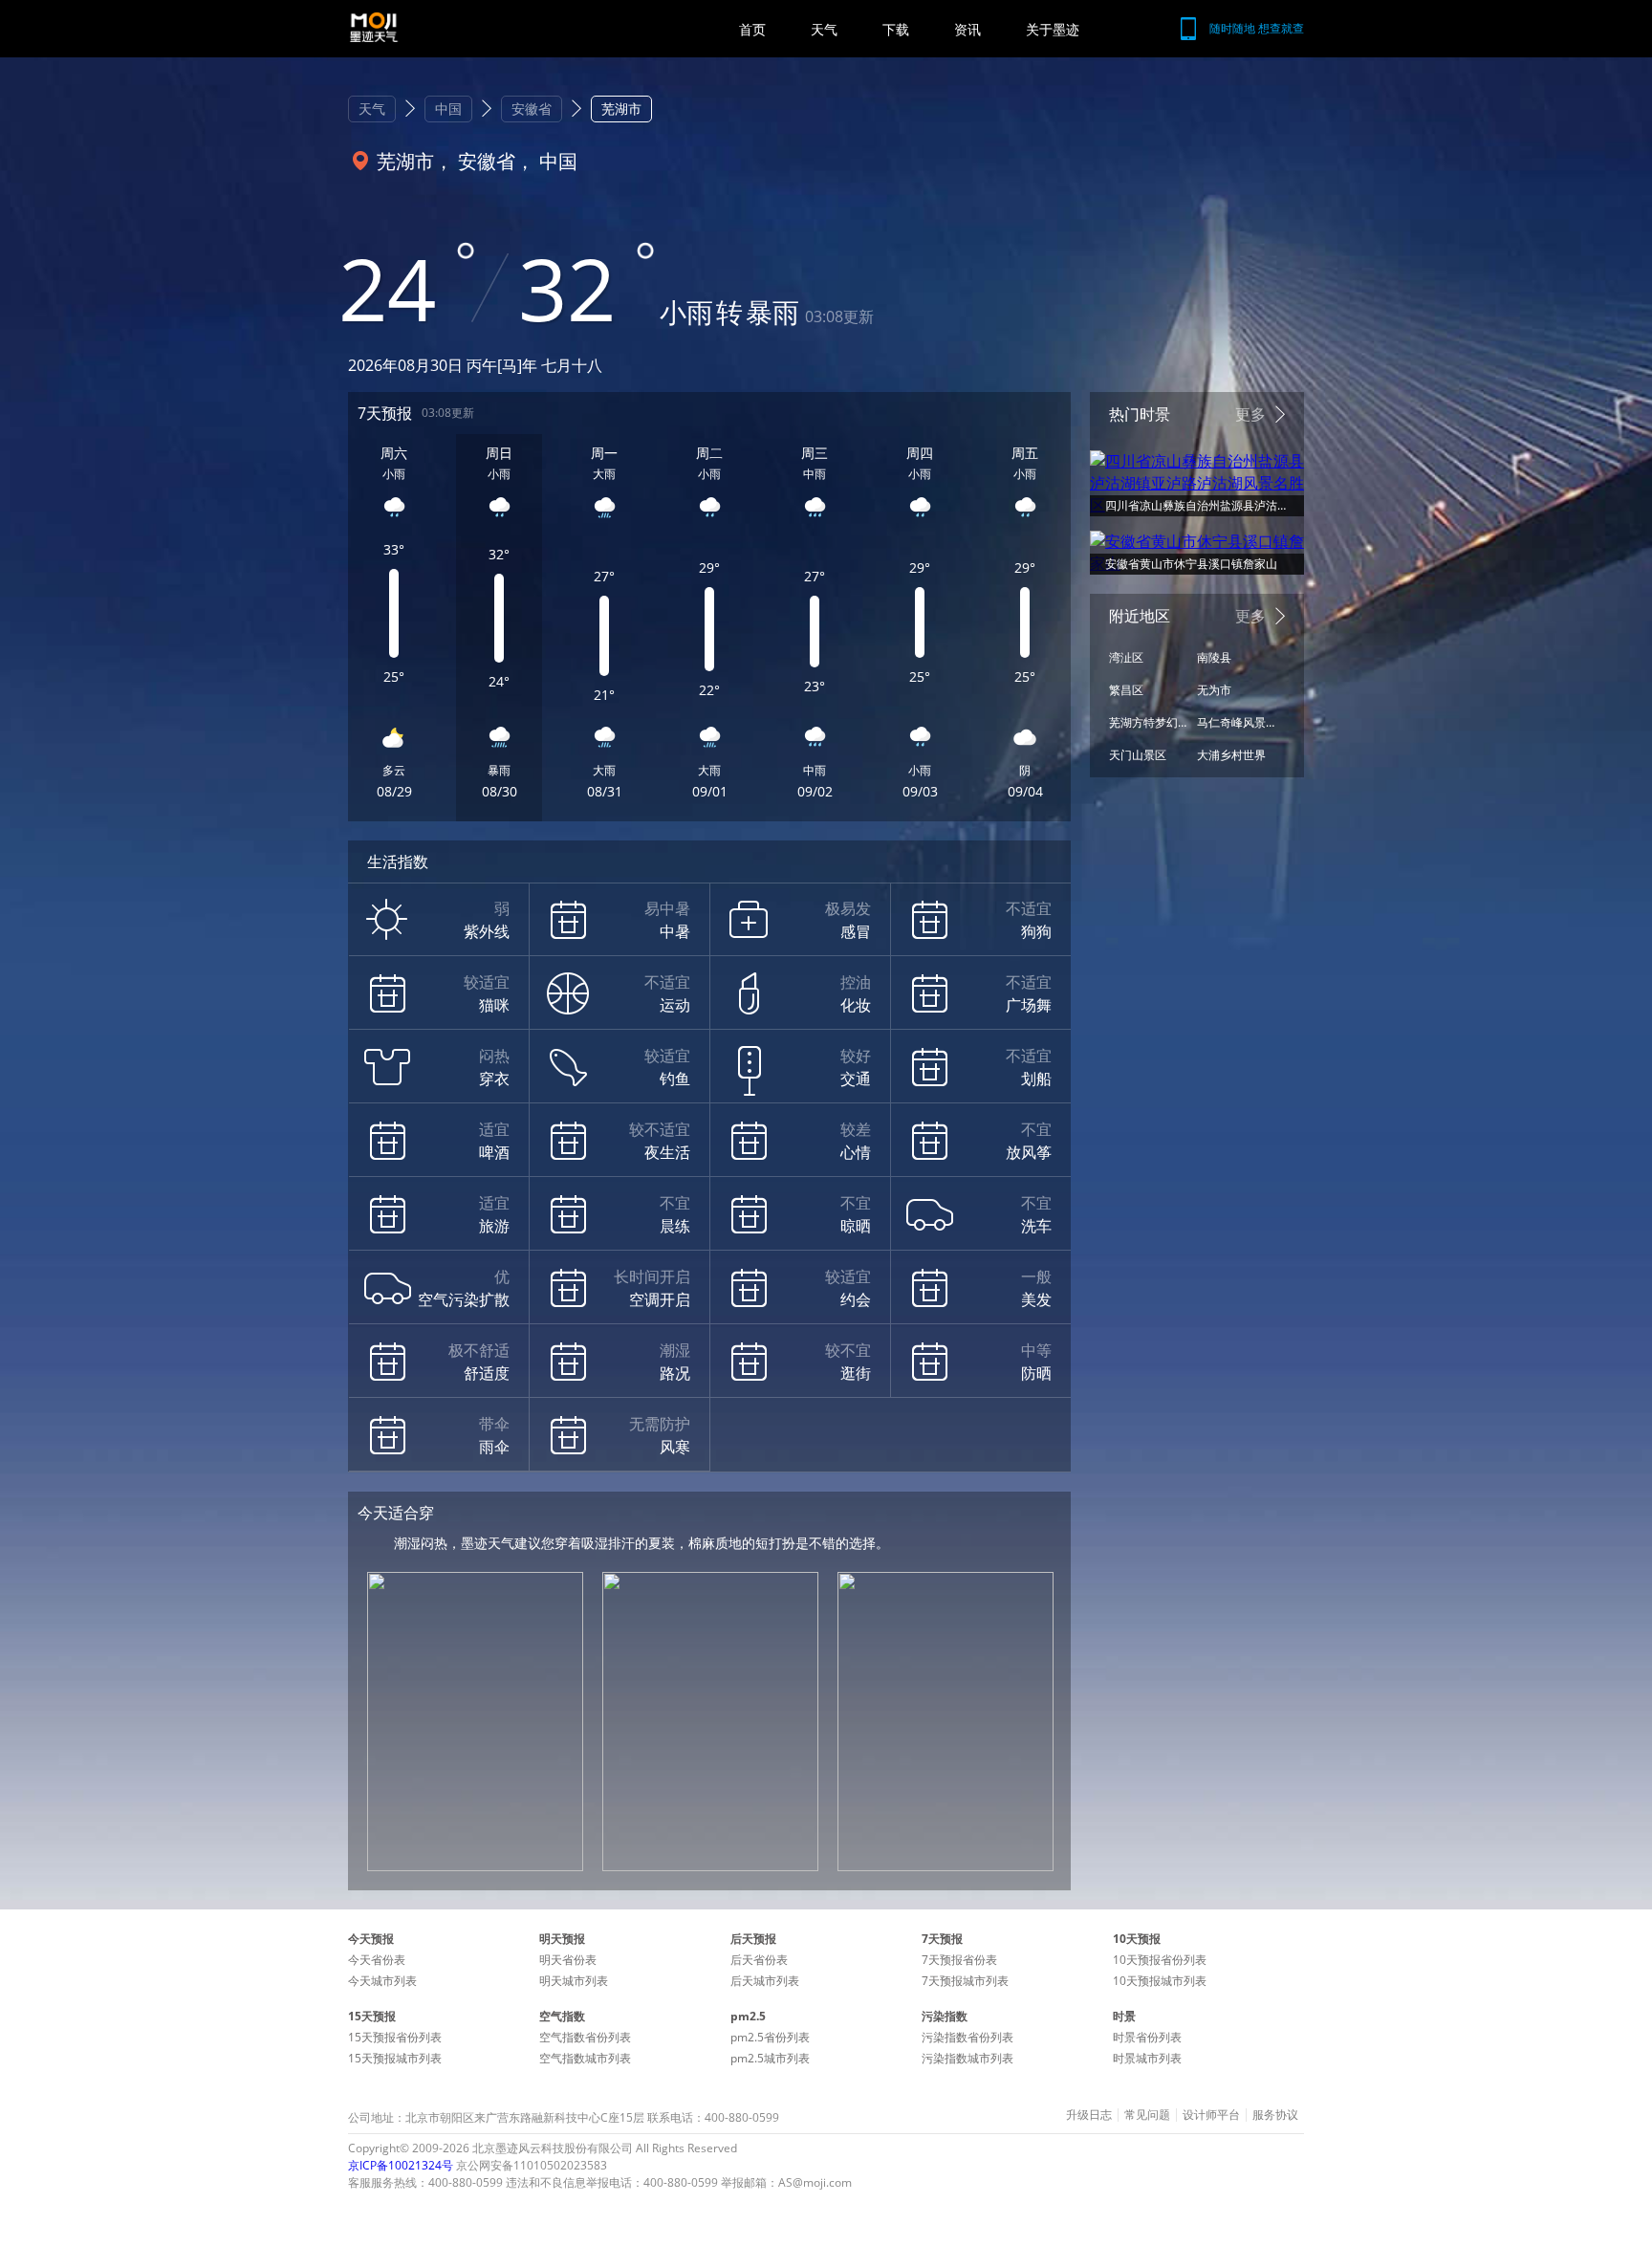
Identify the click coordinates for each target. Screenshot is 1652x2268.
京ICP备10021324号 (401, 2165)
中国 (448, 109)
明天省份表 (568, 1960)
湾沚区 (1126, 657)
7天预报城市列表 (965, 1981)
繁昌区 (1126, 690)
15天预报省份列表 (395, 2037)
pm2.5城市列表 (770, 2058)
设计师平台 (1211, 2115)
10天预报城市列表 (1160, 1981)
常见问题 (1147, 2115)
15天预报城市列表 (395, 2058)
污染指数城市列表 (967, 2058)
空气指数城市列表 (585, 2058)
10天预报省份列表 (1160, 1960)
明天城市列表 (574, 1981)
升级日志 (1089, 2115)
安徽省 (532, 109)
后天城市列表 (765, 1981)
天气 (824, 29)
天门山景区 (1138, 755)
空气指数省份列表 (585, 2037)
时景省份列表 (1147, 2037)
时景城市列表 (1147, 2058)
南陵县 (1214, 657)
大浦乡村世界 (1231, 755)
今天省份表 (377, 1960)
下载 (896, 29)
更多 (1250, 414)
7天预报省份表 (959, 1960)
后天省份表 (759, 1960)
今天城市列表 (382, 1981)
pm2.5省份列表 (770, 2037)
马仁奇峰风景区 (1236, 722)
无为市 (1214, 690)
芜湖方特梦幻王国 (1148, 722)
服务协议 (1275, 2115)
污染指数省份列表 (967, 2037)
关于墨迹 (1053, 29)
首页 (752, 29)
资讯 (967, 29)
